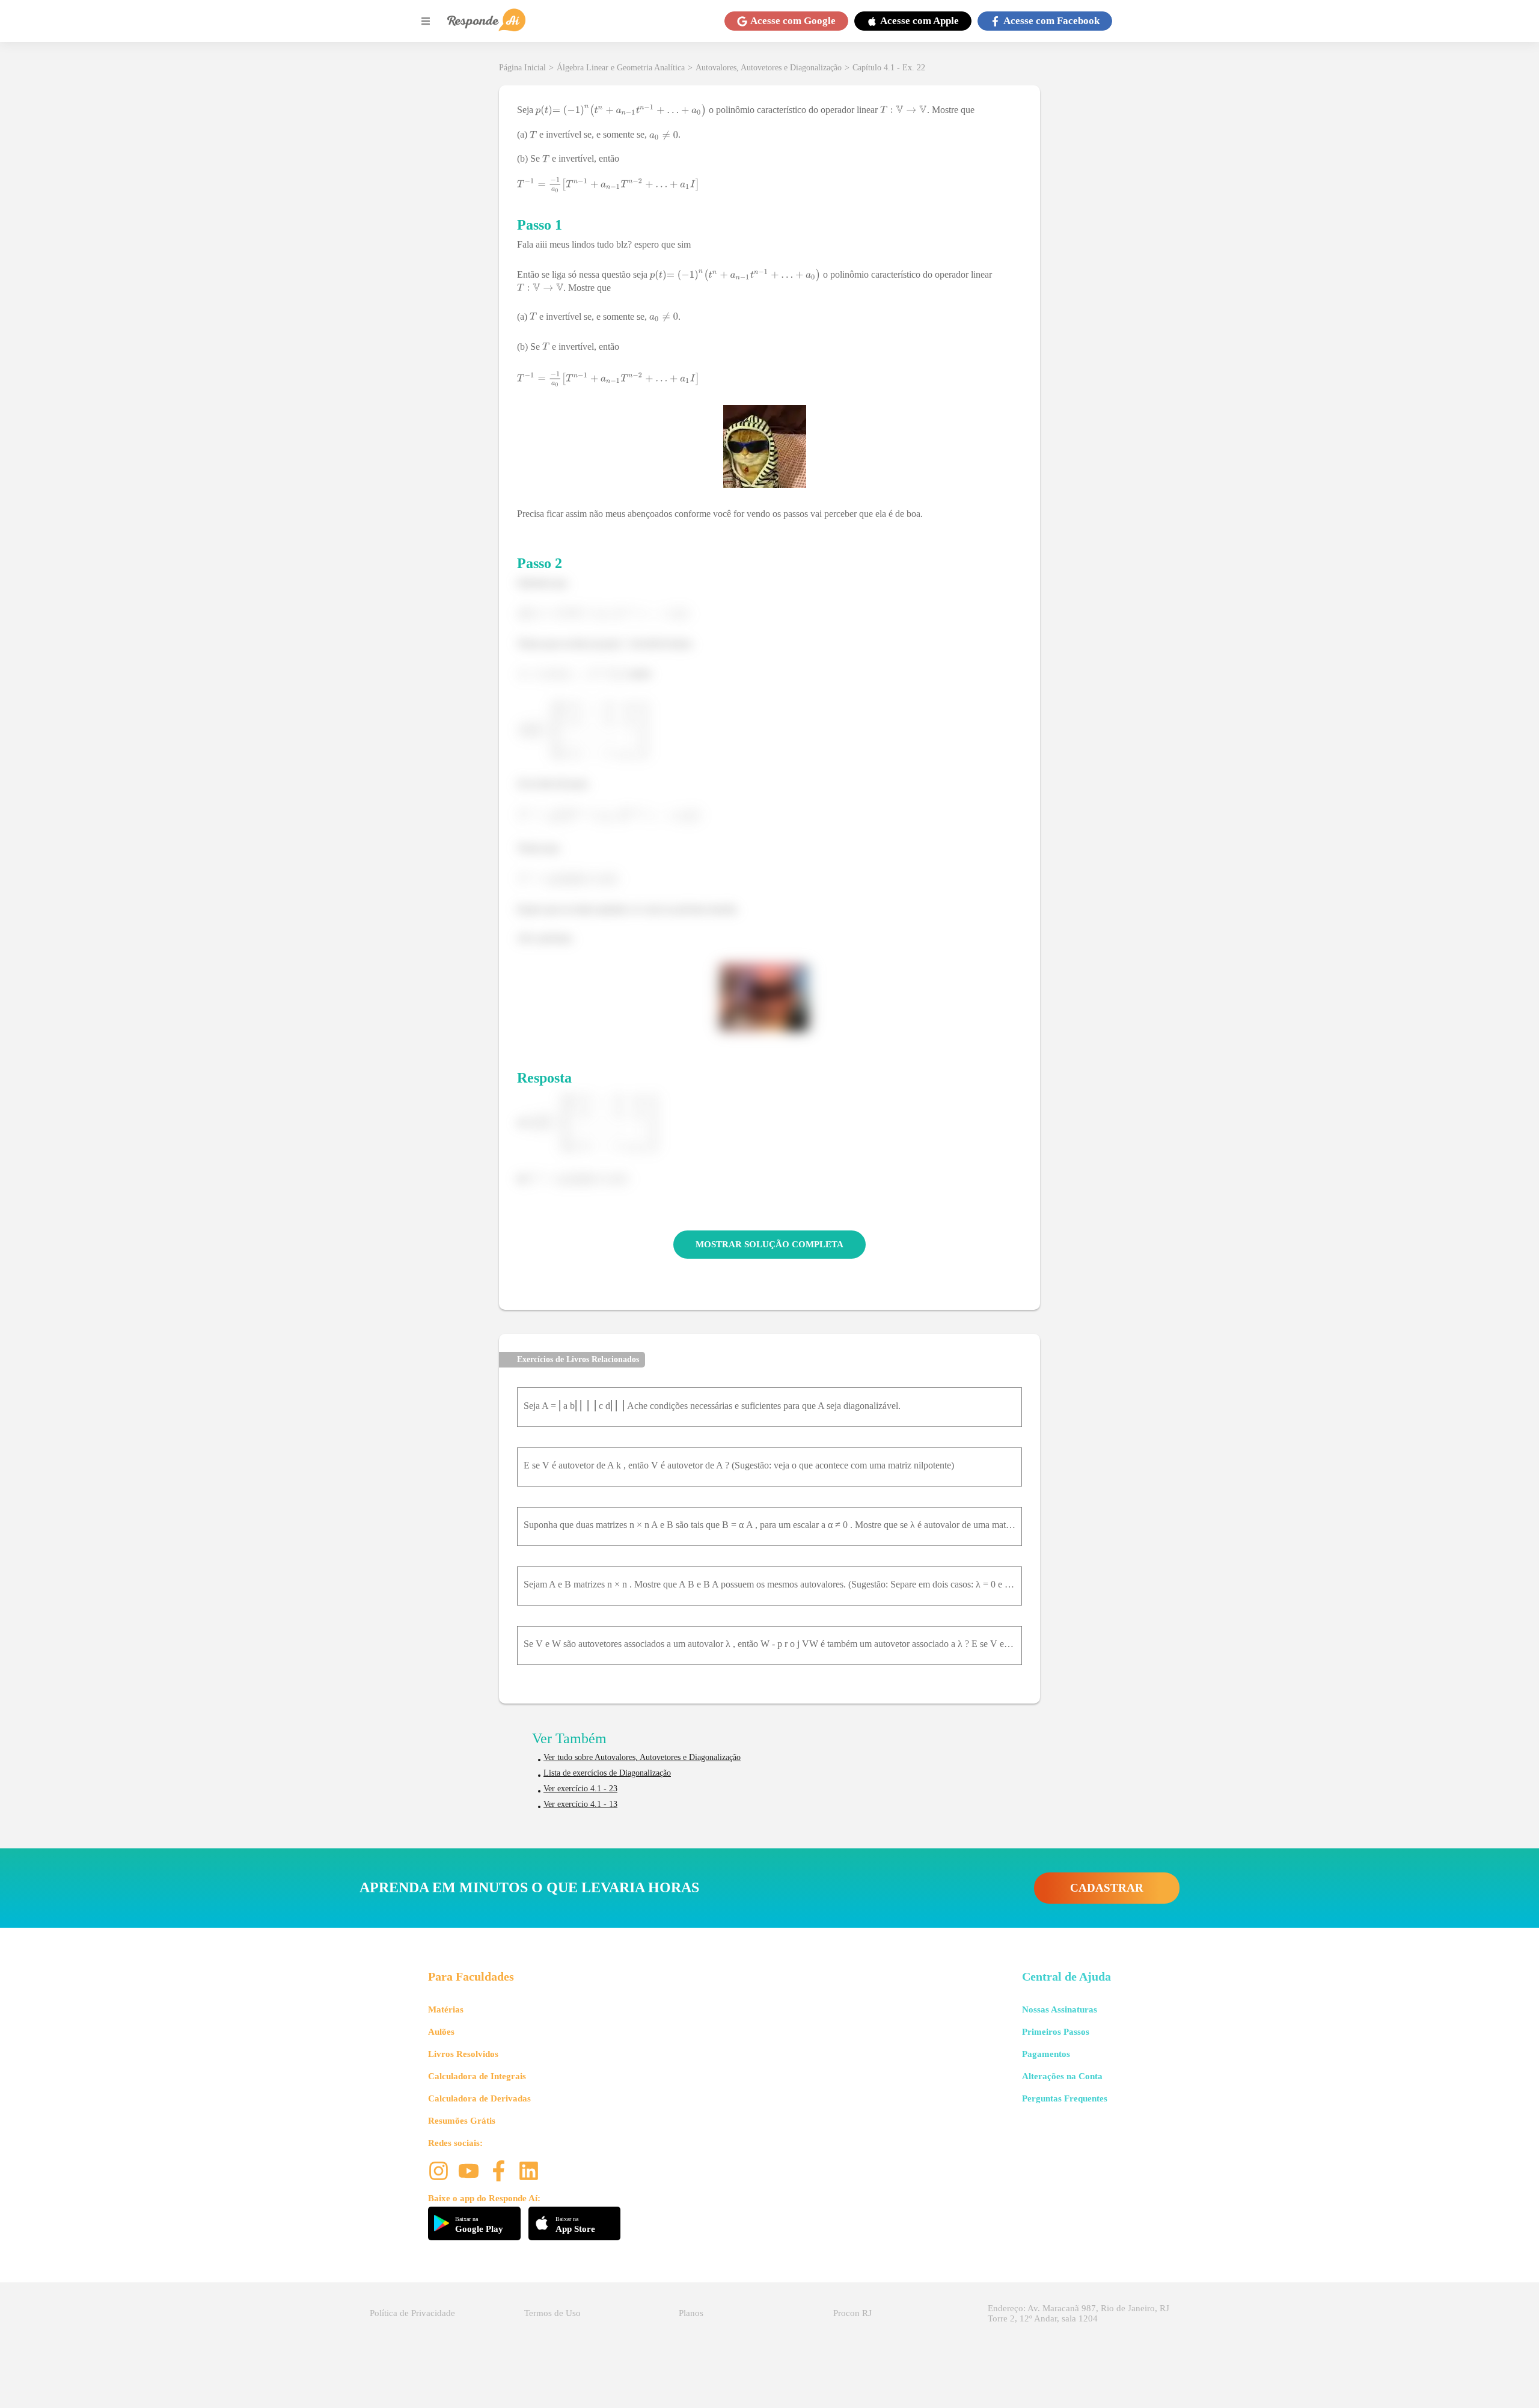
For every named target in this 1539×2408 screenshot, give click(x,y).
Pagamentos (1046, 2054)
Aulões (441, 2032)
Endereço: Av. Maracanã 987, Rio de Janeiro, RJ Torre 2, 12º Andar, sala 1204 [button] (1079, 2313)
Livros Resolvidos (463, 2054)
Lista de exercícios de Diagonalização (607, 1773)
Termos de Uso (552, 2313)
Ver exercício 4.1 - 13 (580, 1804)
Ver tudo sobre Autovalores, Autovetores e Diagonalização (642, 1757)
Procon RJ (852, 2313)
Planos (691, 2313)
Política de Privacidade (412, 2313)
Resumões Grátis (462, 2121)
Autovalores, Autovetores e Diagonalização (769, 68)
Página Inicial (522, 68)
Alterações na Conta (1062, 2076)
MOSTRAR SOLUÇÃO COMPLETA (769, 1244)
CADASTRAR (1107, 1888)
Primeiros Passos (1056, 2032)
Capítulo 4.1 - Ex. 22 (889, 68)
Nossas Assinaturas (1060, 2009)
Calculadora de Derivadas (479, 2098)
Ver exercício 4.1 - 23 (580, 1789)
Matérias (446, 2009)
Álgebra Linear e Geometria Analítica (621, 68)
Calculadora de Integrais (477, 2076)
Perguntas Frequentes (1065, 2098)
